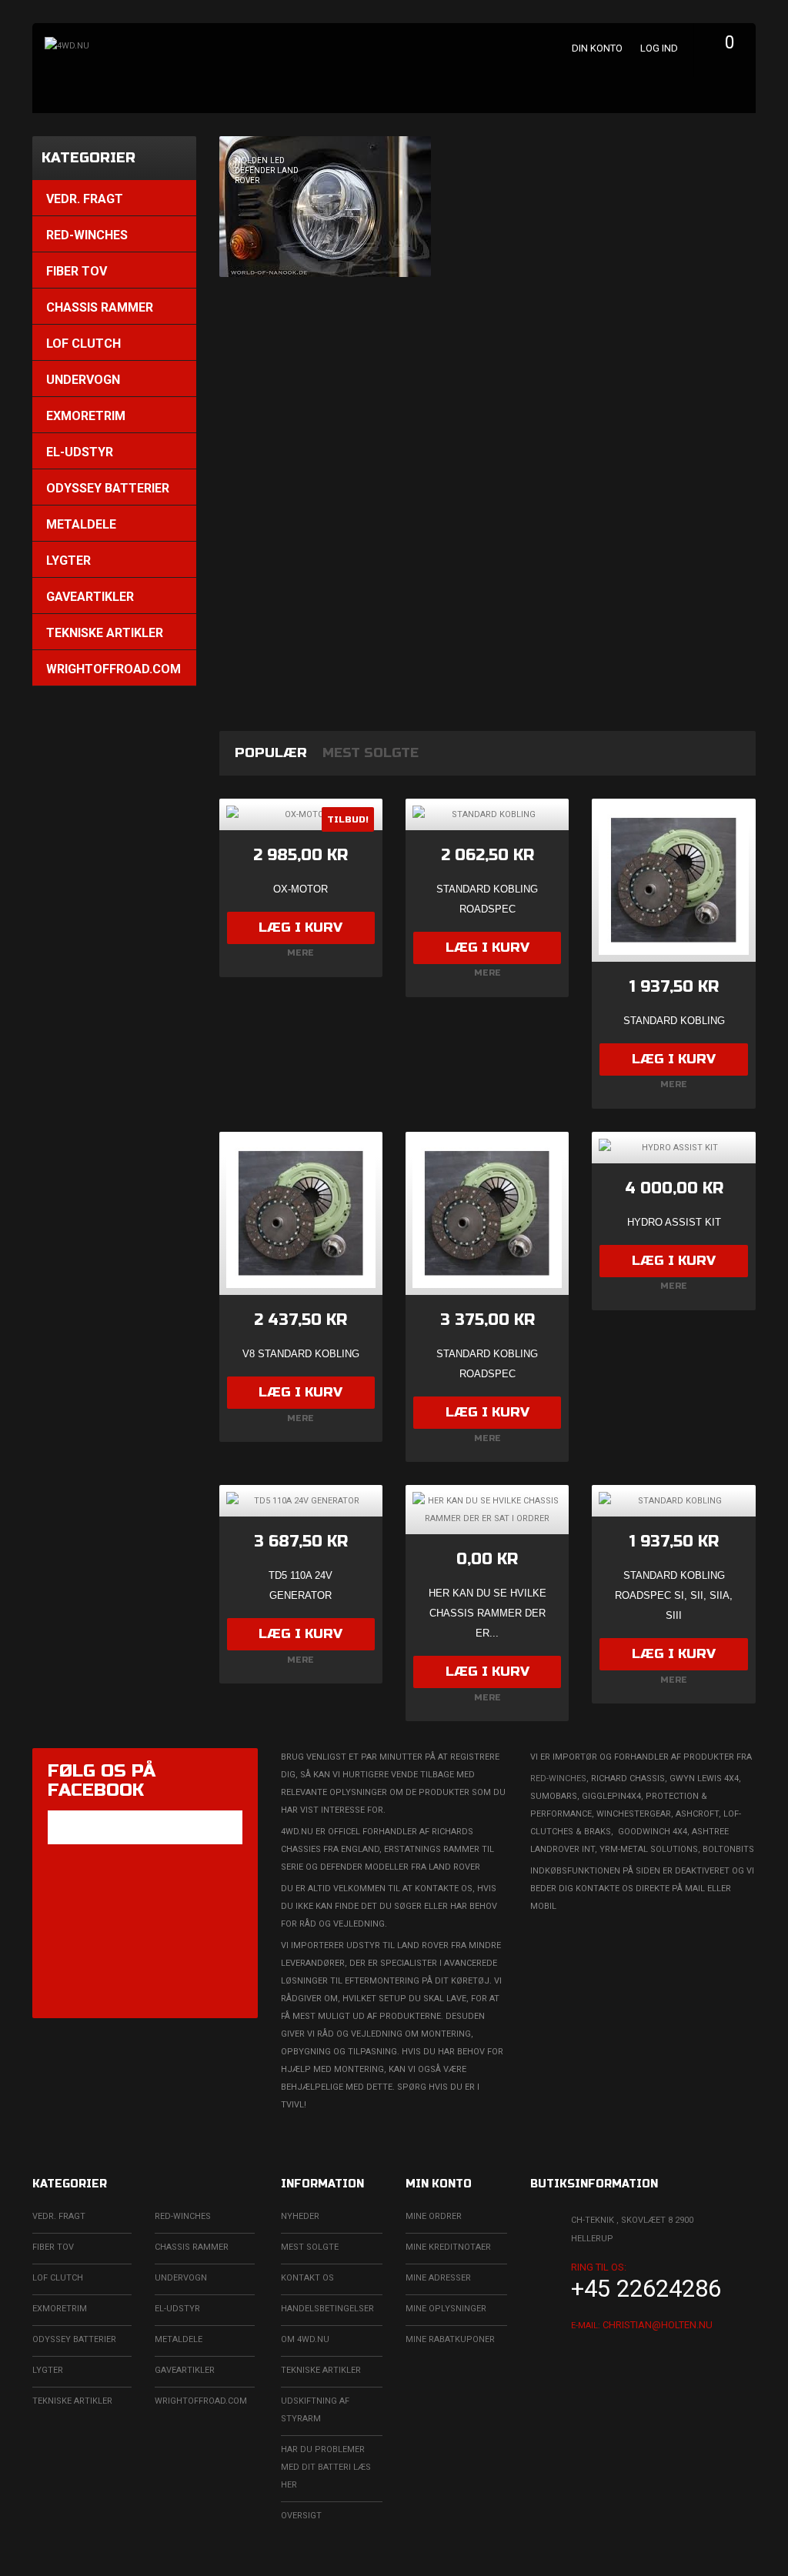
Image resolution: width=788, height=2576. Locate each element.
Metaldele (179, 2339)
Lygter (48, 2370)
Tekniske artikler (72, 2401)
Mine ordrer (434, 2216)
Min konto (439, 2184)
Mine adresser (438, 2278)
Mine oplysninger (446, 2309)
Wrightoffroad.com (201, 2401)
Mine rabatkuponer (450, 2339)
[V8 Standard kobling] (301, 1213)
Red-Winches (183, 2216)
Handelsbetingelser (327, 2309)
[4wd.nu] (159, 75)
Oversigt (301, 2516)
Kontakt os (307, 2278)
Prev (235, 422)
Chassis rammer (192, 2247)
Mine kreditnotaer (448, 2247)
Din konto (597, 48)
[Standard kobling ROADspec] (487, 1213)
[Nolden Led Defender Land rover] (488, 207)
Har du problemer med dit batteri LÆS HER (326, 2467)
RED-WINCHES (558, 1779)
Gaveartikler (185, 2370)
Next (740, 422)
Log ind (659, 48)
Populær (271, 753)
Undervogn (181, 2278)
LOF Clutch (58, 2278)
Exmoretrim (60, 2309)
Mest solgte (371, 753)
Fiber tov (53, 2247)
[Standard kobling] (673, 880)
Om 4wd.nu (305, 2339)
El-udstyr (177, 2309)
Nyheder (300, 2216)
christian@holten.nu (658, 2325)
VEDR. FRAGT (59, 2216)
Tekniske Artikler (321, 2370)
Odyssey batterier (74, 2339)
